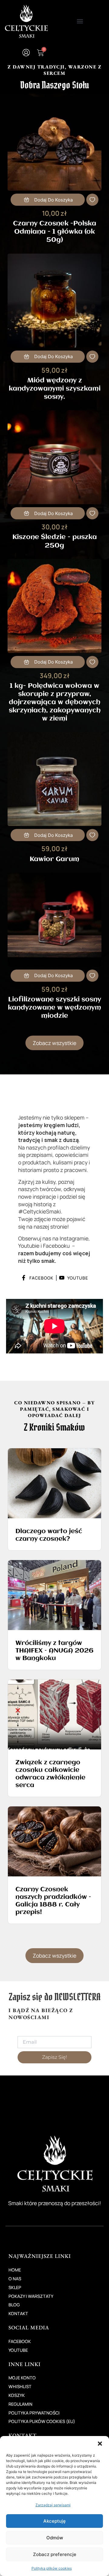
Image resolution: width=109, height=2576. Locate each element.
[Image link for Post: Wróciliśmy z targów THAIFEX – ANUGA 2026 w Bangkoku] (54, 1595)
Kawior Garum (54, 859)
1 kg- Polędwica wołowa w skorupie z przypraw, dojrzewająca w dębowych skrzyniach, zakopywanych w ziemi (55, 702)
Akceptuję (54, 2521)
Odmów (55, 2538)
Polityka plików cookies (52, 2568)
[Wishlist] (92, 200)
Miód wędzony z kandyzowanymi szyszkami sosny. (55, 389)
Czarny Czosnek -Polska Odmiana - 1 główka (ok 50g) (55, 232)
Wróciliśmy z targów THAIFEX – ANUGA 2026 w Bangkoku (54, 1651)
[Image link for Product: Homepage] (54, 144)
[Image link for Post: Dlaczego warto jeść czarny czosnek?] (54, 1483)
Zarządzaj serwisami (53, 2505)
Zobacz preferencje (55, 2554)
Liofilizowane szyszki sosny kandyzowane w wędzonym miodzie (54, 1008)
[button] (100, 2444)
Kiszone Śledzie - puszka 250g (55, 542)
